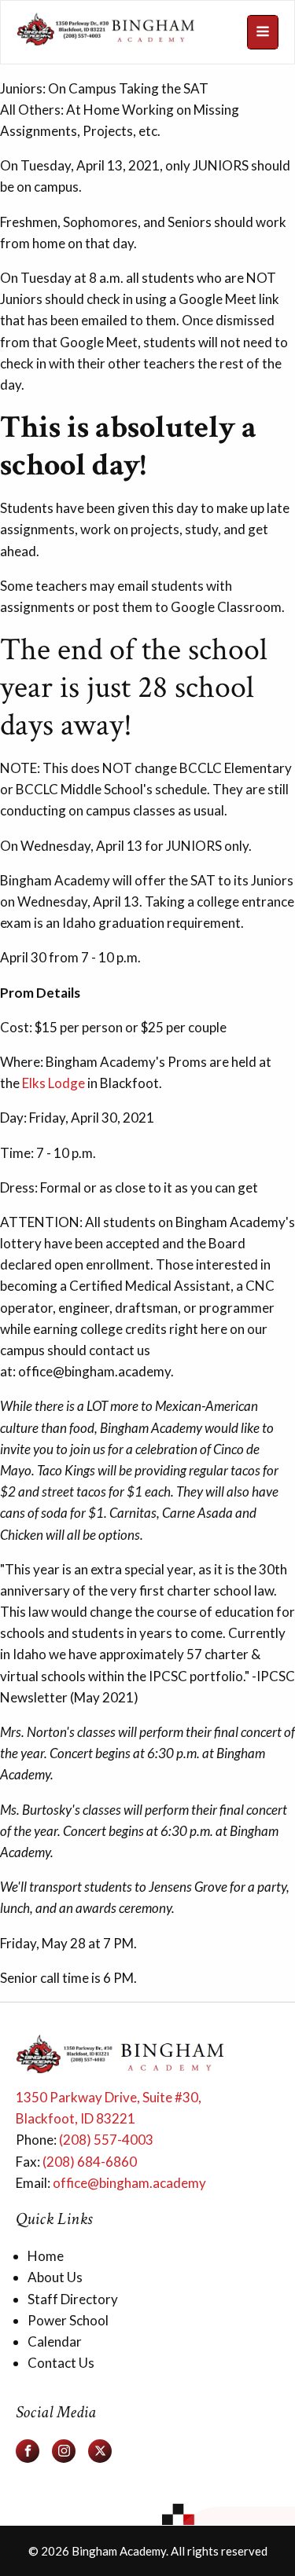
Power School (68, 2320)
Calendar (55, 2341)
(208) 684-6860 (90, 2162)
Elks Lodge (53, 1083)
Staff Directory (73, 2299)
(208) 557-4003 (106, 2140)
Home (46, 2256)
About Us (55, 2277)
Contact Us (61, 2363)
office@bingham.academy (129, 2183)
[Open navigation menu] (263, 32)
